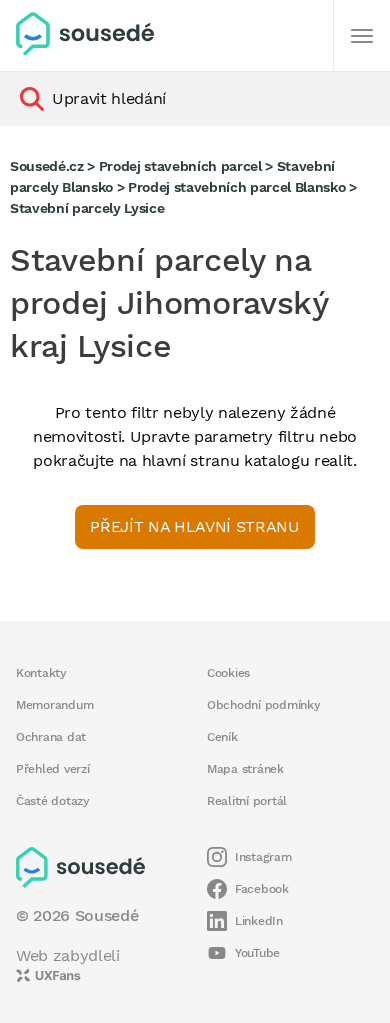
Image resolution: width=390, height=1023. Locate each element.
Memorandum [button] (54, 705)
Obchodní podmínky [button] (264, 705)
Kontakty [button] (41, 673)
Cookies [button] (228, 673)
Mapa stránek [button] (245, 769)
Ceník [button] (222, 737)
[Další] (362, 36)
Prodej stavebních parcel (180, 166)
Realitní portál (247, 801)
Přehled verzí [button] (53, 769)
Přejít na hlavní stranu (194, 526)
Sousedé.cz (47, 166)
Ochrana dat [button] (51, 737)
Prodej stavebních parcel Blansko (236, 187)
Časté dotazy (53, 801)
